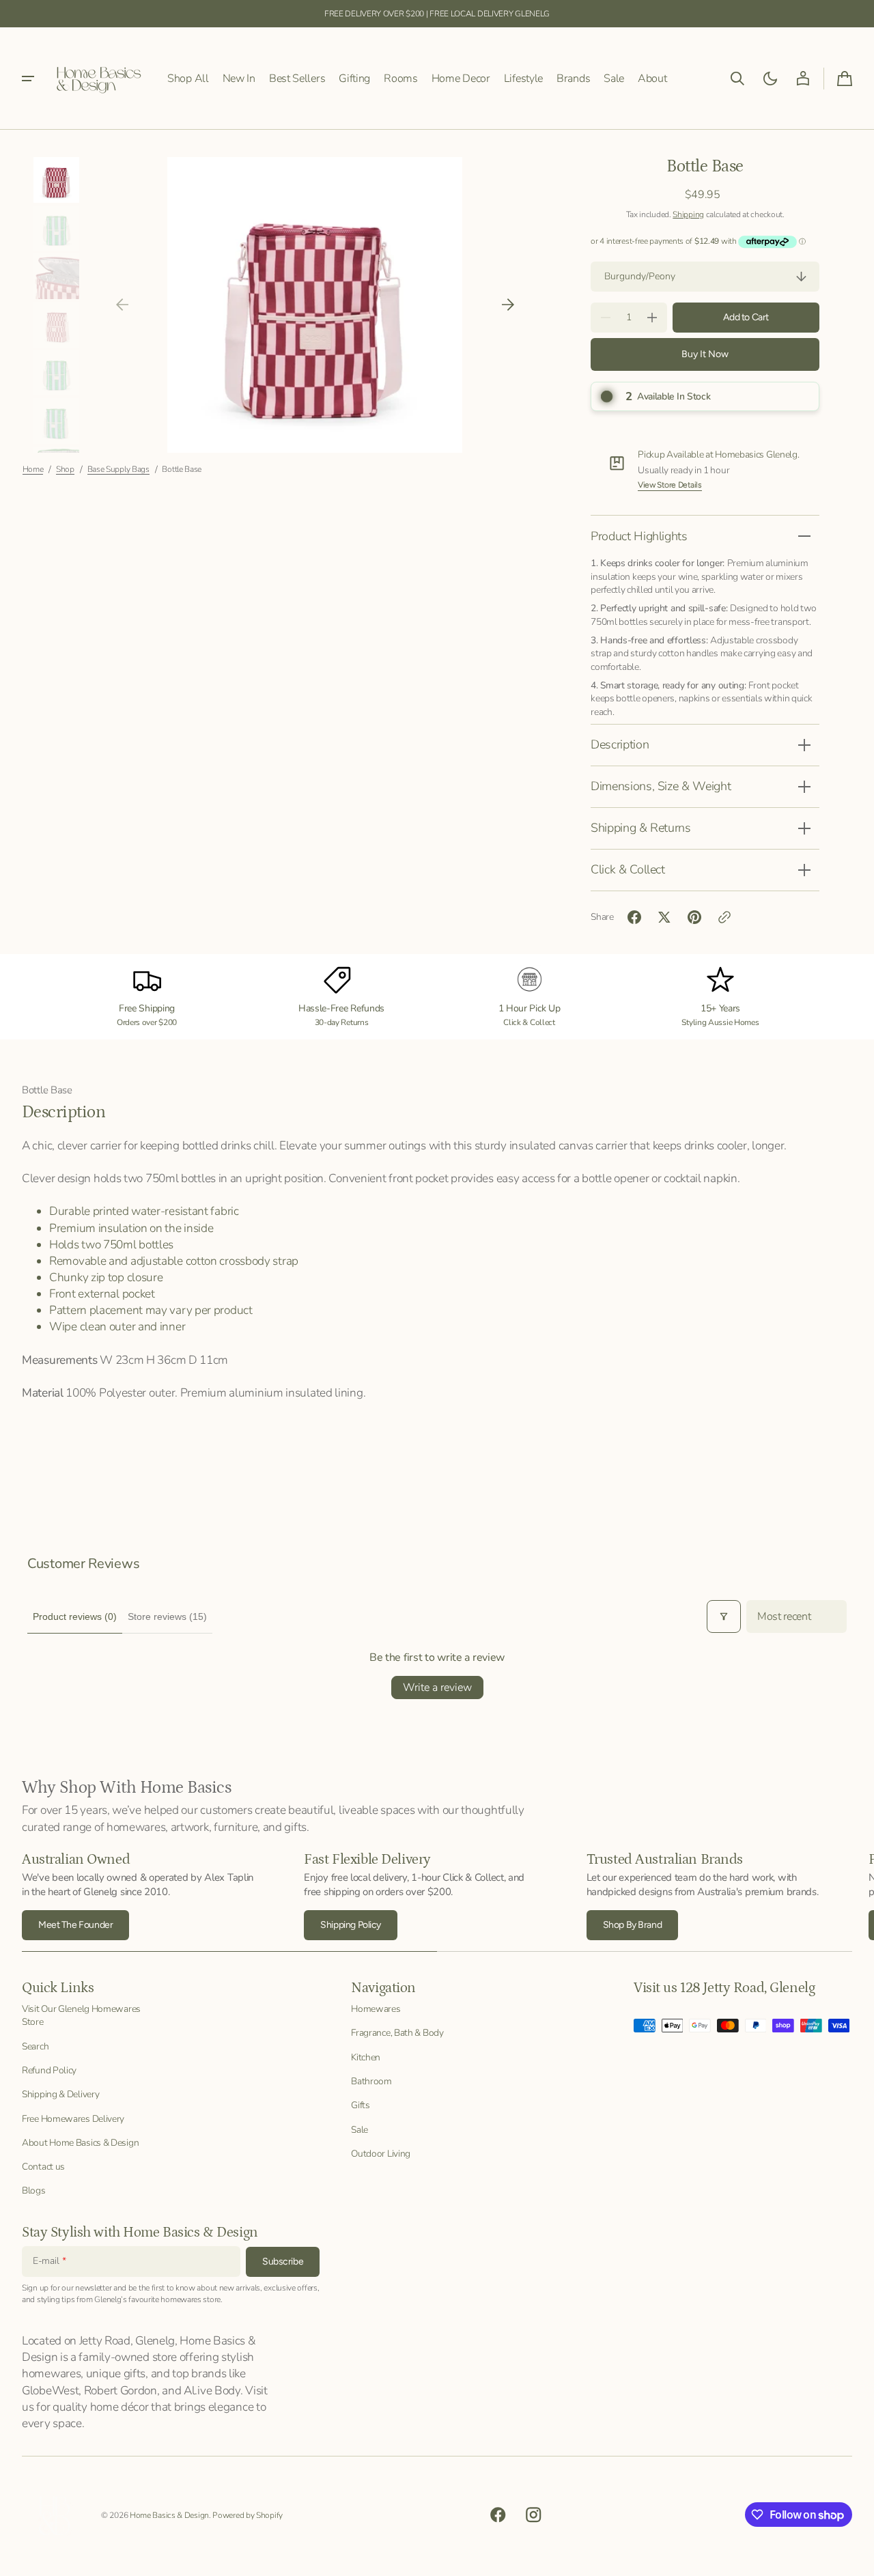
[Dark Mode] (770, 79)
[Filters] (724, 1616)
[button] (737, 79)
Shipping (688, 214)
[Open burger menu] (28, 79)
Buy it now (705, 354)
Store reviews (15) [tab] (167, 1616)
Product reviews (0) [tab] (75, 1616)
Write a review (437, 1688)
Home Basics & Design (169, 2515)
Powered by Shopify (248, 2515)
